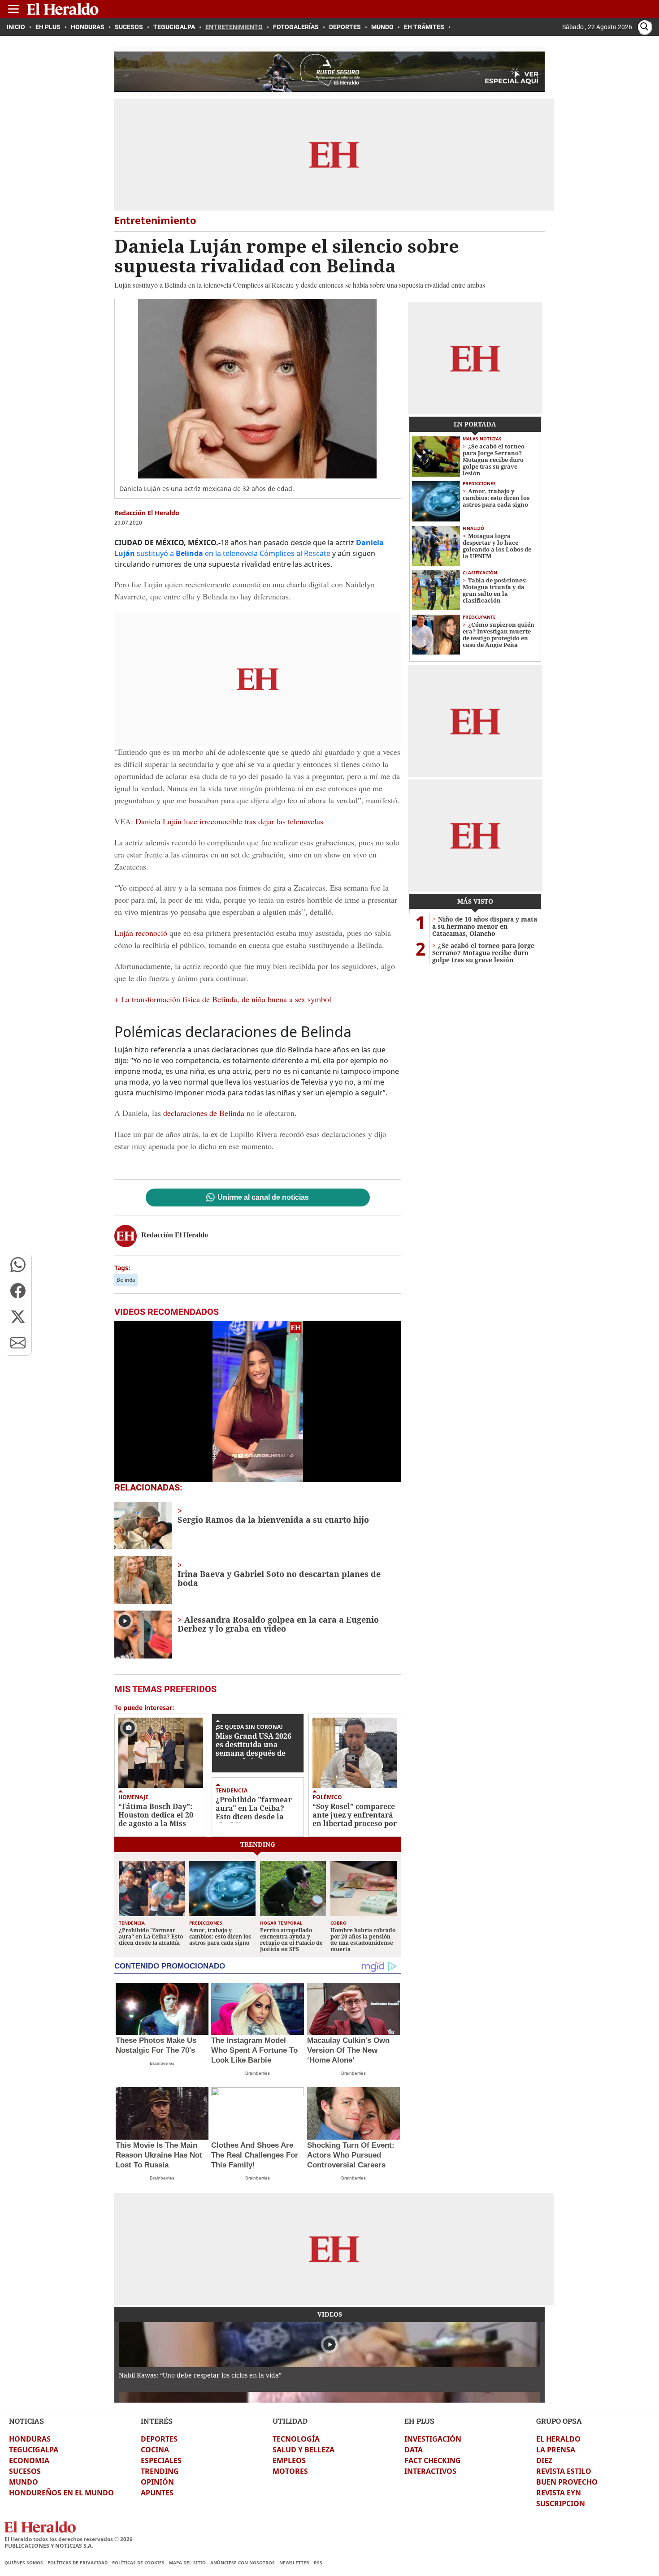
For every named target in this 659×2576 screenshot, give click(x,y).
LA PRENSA (556, 2450)
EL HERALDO (558, 2439)
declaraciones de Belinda (204, 1113)
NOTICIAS (26, 2421)
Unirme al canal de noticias (263, 1198)
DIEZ (544, 2460)
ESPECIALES (161, 2460)
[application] (258, 1401)
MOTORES (290, 2471)
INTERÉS (157, 2421)
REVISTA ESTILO (564, 2471)
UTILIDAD (290, 2421)
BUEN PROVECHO (567, 2482)
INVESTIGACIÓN (433, 2439)
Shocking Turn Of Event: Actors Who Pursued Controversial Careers (351, 2155)
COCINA (155, 2450)
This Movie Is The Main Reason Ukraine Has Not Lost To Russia (159, 2155)
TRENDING (160, 2471)
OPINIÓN (157, 2482)
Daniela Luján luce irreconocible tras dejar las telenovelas (228, 821)
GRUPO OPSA (559, 2421)
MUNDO (24, 2482)
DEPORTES (159, 2439)
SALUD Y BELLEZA (303, 2450)
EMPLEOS (289, 2460)
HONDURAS (30, 2439)
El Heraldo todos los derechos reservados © (69, 2539)
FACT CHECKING (433, 2460)
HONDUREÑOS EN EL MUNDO (61, 2493)
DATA (414, 2450)
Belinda (126, 1280)
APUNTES (157, 2493)
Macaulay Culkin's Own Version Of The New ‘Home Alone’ (348, 2050)
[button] (18, 1265)
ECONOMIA (29, 2460)
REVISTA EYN (559, 2493)
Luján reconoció (141, 933)
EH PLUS (419, 2421)
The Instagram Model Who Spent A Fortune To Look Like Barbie (254, 2050)
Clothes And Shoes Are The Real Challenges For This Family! (255, 2155)
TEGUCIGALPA (34, 2450)
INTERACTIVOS (430, 2471)
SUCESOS (25, 2471)
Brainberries (162, 2063)
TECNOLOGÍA (296, 2439)
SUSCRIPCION (561, 2503)
